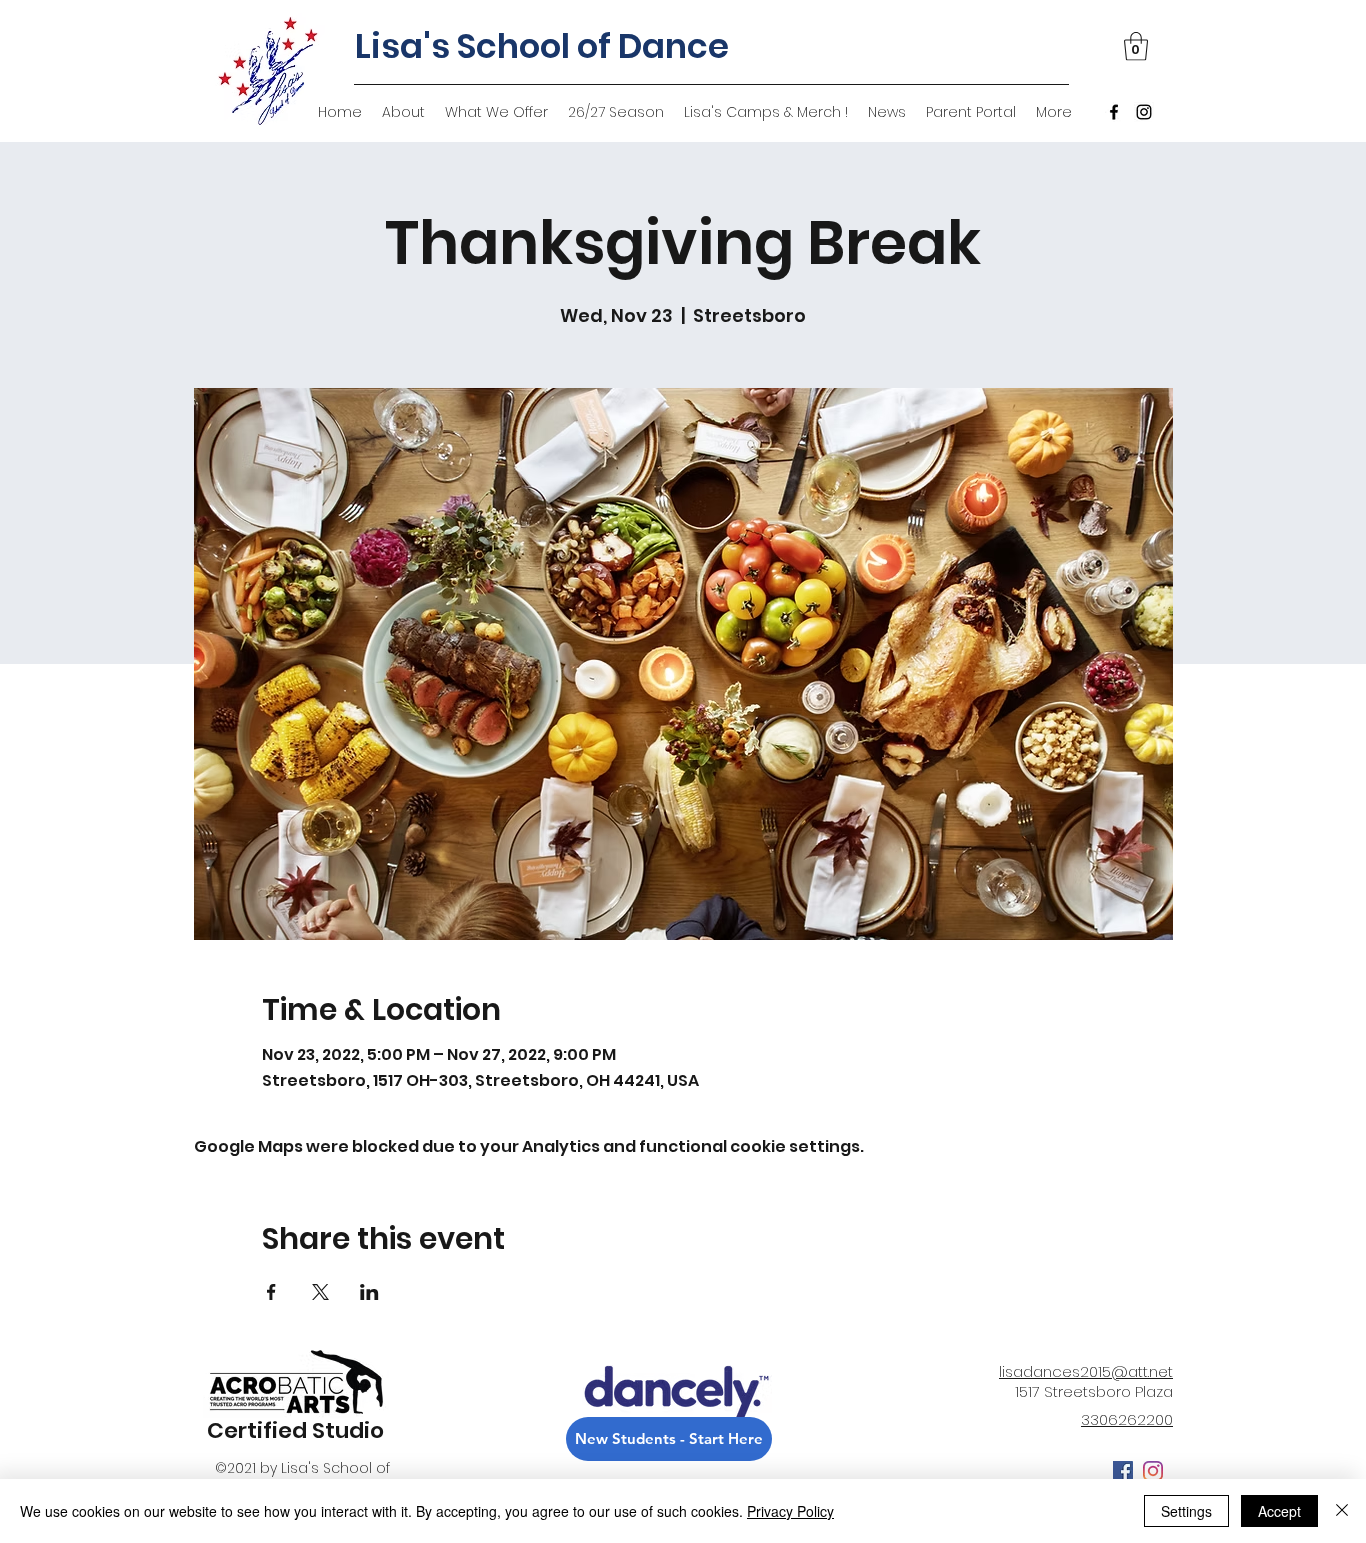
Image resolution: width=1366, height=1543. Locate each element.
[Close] (1342, 1511)
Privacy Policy (790, 1511)
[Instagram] (1144, 112)
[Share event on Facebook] (271, 1292)
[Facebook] (1114, 112)
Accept (1279, 1511)
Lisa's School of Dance (542, 46)
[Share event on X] (320, 1292)
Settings (1186, 1511)
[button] (1136, 46)
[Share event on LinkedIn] (369, 1292)
